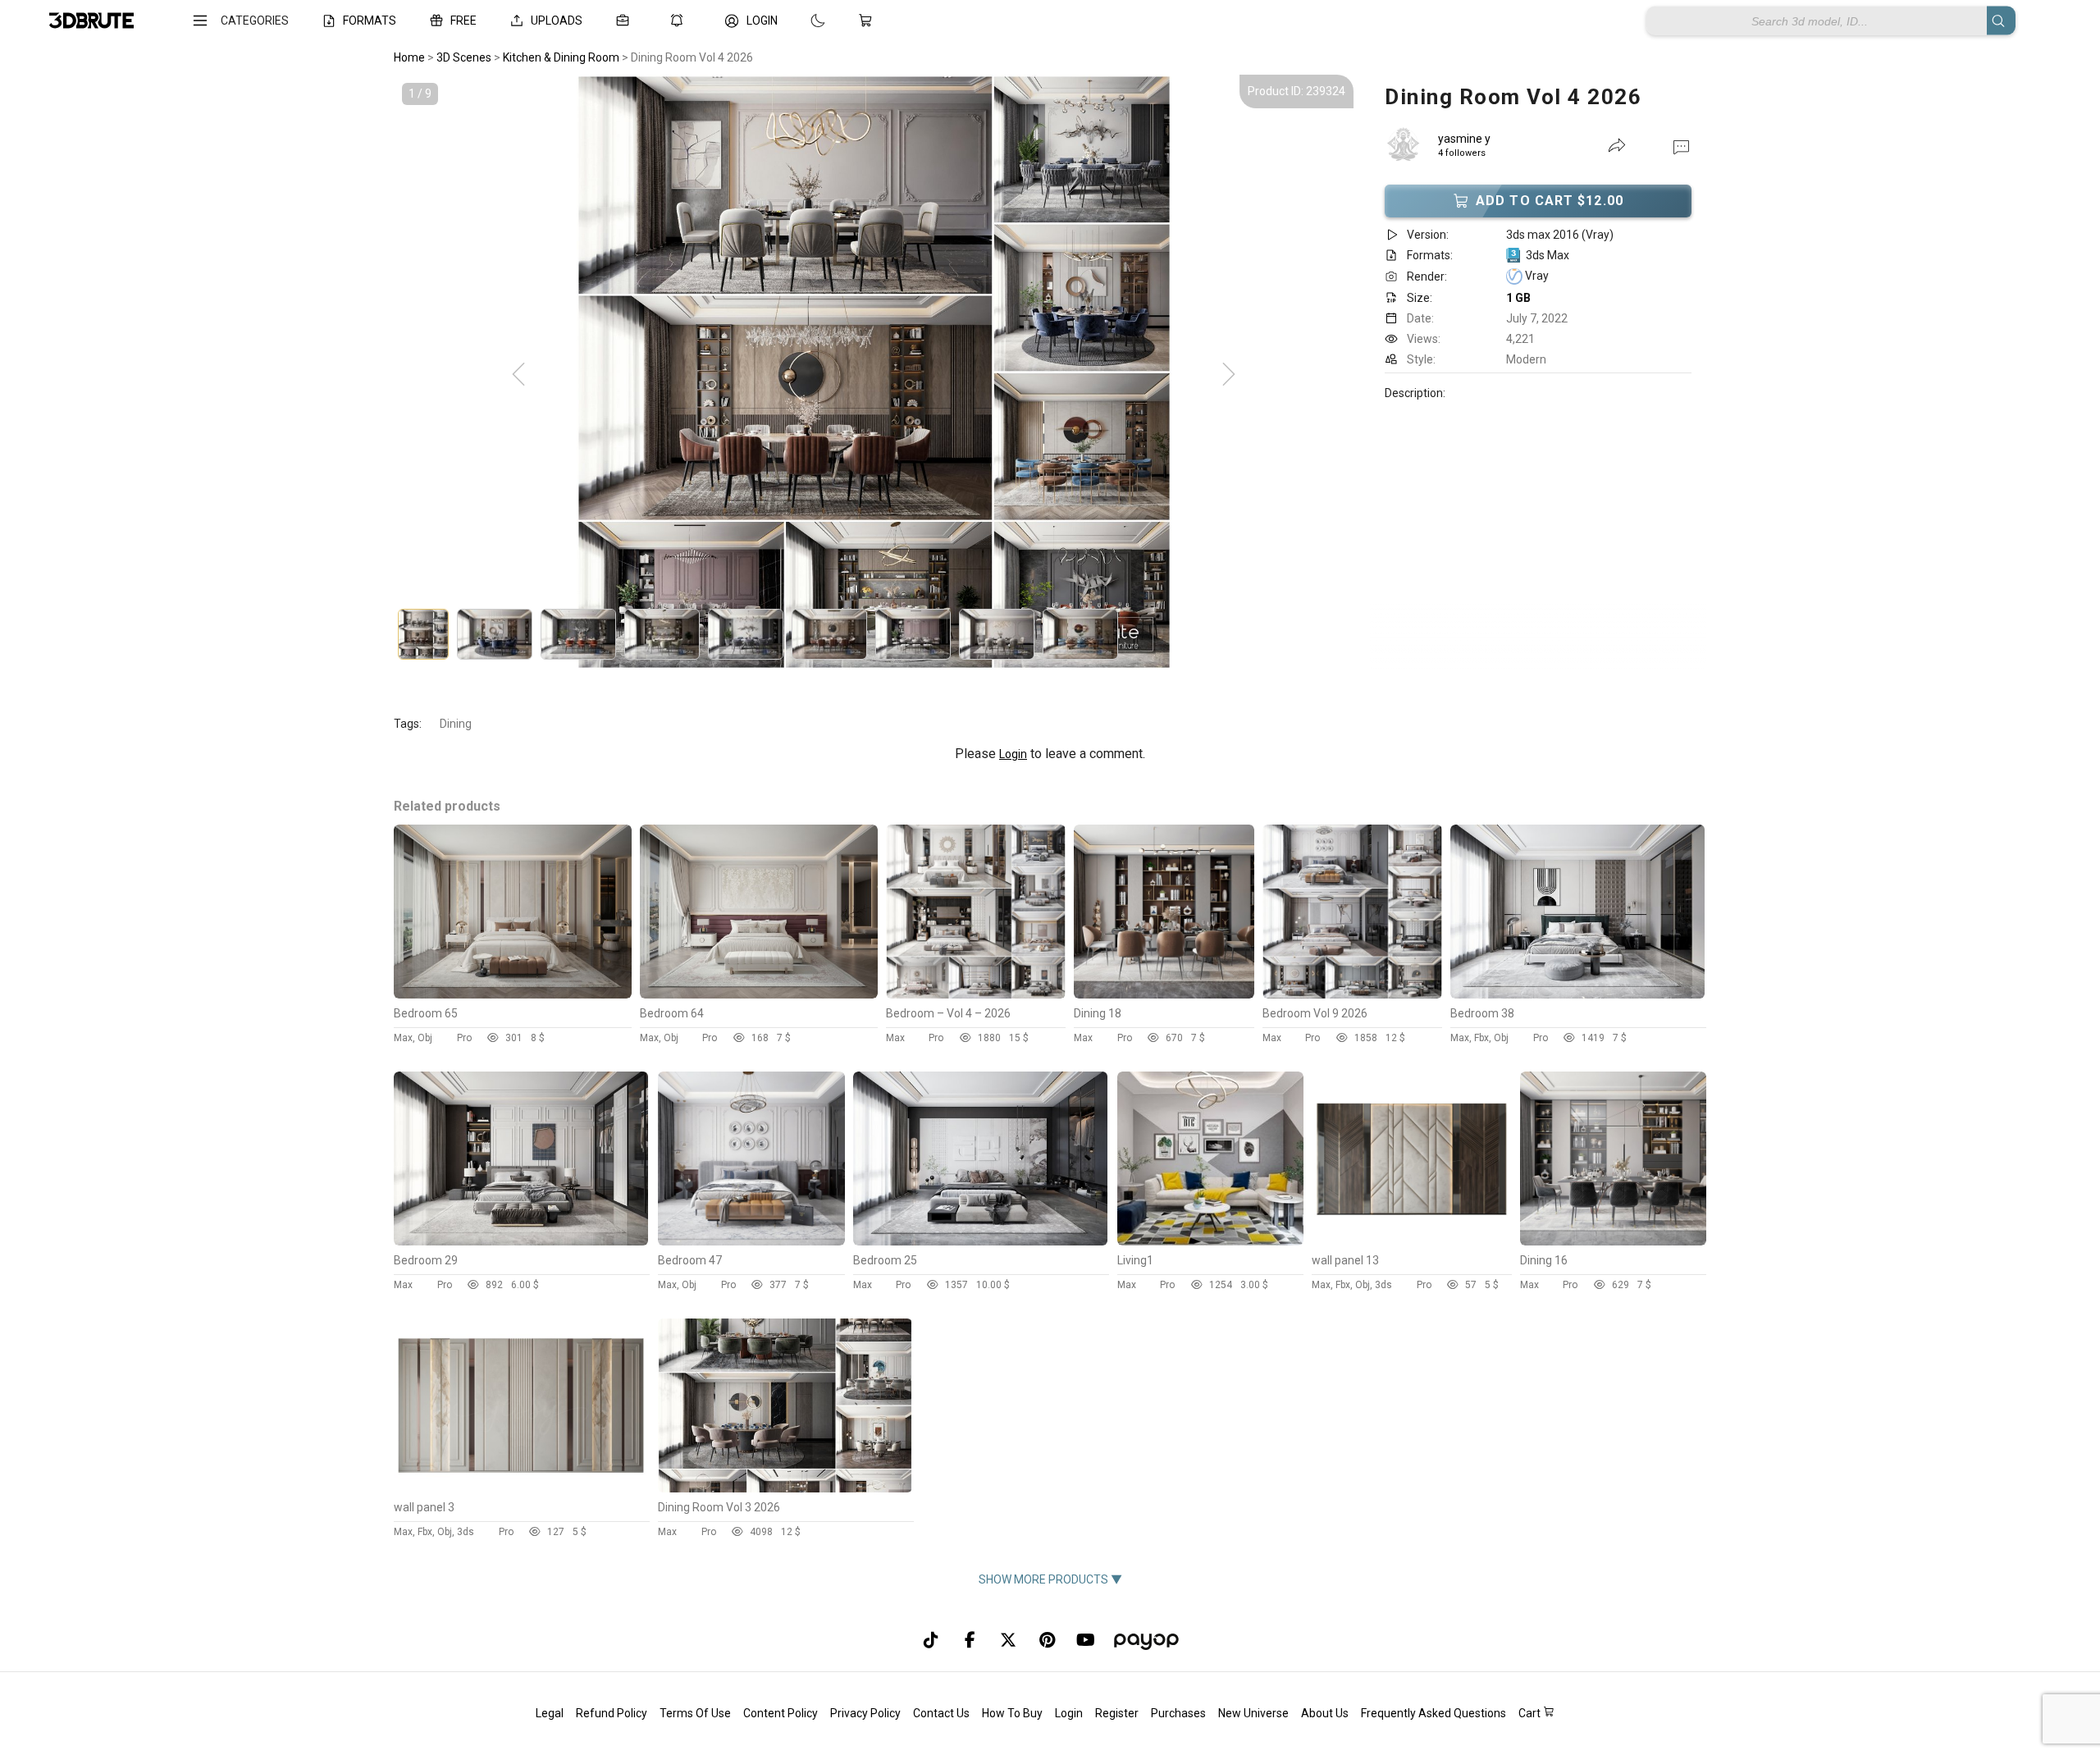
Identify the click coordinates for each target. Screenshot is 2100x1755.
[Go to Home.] (91, 21)
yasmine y (1464, 139)
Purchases (1178, 1713)
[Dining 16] (1614, 1241)
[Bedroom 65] (513, 994)
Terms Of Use (695, 1713)
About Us (1325, 1713)
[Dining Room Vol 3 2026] (785, 1488)
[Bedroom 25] (980, 1241)
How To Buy (1012, 1713)
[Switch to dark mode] (801, 21)
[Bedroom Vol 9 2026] (1352, 994)
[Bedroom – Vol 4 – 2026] (976, 994)
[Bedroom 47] (751, 1241)
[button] (1681, 146)
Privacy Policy (865, 1713)
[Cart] (869, 21)
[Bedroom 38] (1577, 994)
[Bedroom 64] (759, 994)
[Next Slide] (1229, 375)
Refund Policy (612, 1713)
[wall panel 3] (521, 1488)
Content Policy (781, 1713)
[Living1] (1211, 1241)
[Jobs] (626, 21)
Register (1117, 1713)
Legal (550, 1713)
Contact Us (941, 1713)
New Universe (1253, 1713)
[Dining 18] (1164, 994)
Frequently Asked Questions (1433, 1713)
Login (1013, 754)
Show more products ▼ (1050, 1579)
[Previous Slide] (518, 375)
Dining (456, 724)
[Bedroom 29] (521, 1241)
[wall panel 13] (1412, 1241)
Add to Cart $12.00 (1550, 201)
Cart (1531, 1713)
